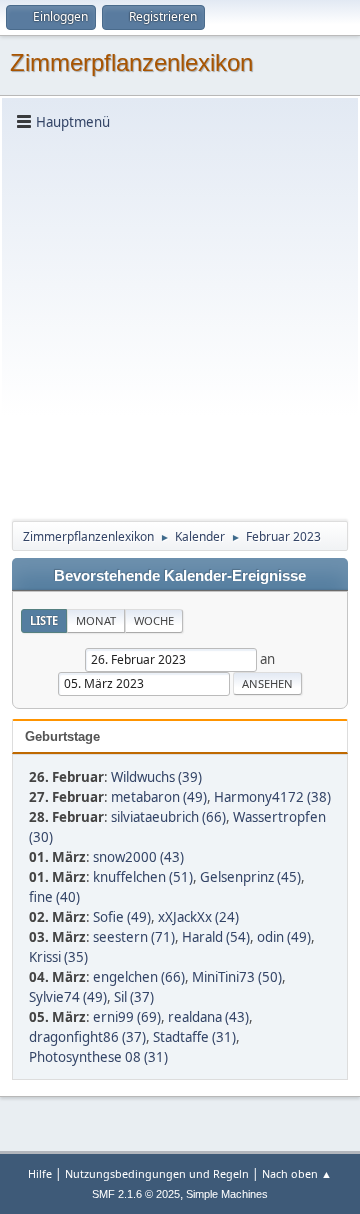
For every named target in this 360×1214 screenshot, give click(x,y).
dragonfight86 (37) (87, 1037)
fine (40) (54, 897)
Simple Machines (227, 1194)
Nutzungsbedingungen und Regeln (157, 1173)
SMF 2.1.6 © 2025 (136, 1194)
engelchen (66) (139, 977)
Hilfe (40, 1173)
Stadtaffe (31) (194, 1037)
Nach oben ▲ (297, 1173)
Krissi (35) (58, 957)
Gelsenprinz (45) (250, 877)
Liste (44, 620)
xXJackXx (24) (198, 917)
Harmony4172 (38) (272, 797)
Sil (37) (134, 997)
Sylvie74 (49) (68, 997)
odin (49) (284, 937)
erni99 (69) (127, 1017)
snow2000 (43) (138, 857)
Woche (154, 620)
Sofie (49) (122, 917)
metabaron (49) (159, 797)
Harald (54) (216, 937)
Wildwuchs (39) (156, 777)
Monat (96, 620)
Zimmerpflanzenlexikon (131, 62)
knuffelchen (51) (143, 877)
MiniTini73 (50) (237, 977)
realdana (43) (208, 1017)
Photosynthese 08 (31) (98, 1057)
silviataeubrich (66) (168, 817)
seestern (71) (134, 937)
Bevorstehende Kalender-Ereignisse (180, 576)
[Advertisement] (180, 324)
